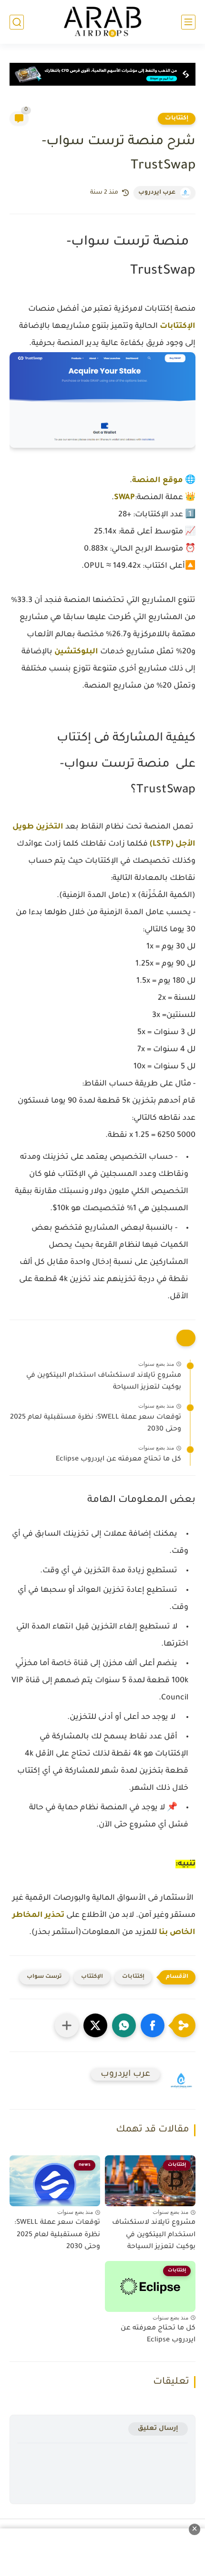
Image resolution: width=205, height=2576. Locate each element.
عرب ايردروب (157, 193)
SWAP (124, 498)
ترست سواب (44, 1977)
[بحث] (17, 22)
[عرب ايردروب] (102, 22)
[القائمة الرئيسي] (188, 22)
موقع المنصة (158, 481)
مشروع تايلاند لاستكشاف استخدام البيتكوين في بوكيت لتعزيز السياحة (104, 1382)
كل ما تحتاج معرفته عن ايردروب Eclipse (118, 1460)
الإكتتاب (92, 1977)
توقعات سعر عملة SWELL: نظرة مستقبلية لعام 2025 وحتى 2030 (96, 1424)
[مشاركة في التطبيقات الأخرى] (67, 2025)
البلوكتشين (76, 652)
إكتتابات (177, 118)
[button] (153, 2025)
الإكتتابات (178, 326)
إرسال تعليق (158, 2429)
